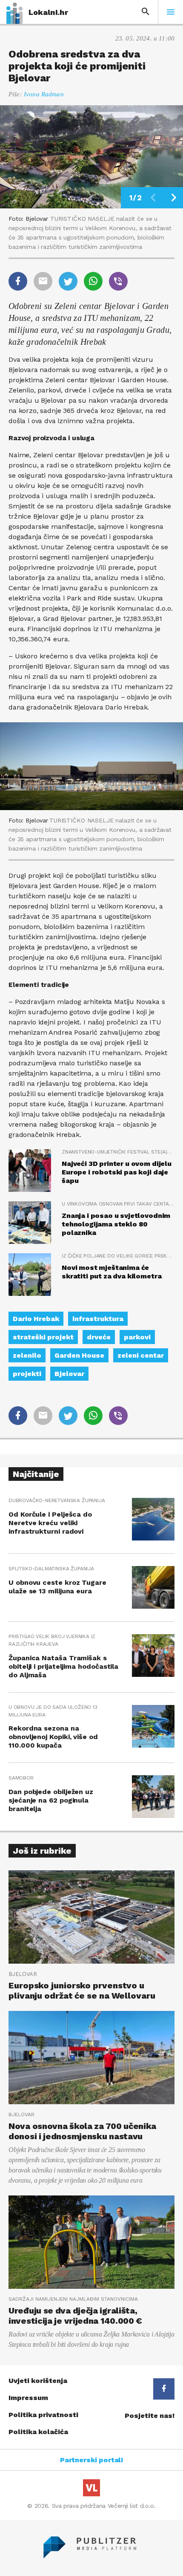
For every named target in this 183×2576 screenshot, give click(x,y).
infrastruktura (98, 1319)
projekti (27, 1374)
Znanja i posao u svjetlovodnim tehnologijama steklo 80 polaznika (116, 1224)
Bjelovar (69, 1374)
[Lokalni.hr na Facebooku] (164, 2389)
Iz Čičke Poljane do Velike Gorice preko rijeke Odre (118, 1256)
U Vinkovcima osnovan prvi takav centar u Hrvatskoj (118, 1204)
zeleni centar (141, 1355)
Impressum (28, 2398)
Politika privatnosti (43, 2415)
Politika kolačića (38, 2432)
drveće (99, 1337)
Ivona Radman (44, 94)
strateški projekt (43, 1337)
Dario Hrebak (36, 1319)
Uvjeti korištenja (38, 2381)
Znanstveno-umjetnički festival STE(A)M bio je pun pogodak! (118, 1152)
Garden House (79, 1355)
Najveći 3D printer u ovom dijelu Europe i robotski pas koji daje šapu (117, 1172)
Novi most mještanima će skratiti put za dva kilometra (112, 1272)
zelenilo (27, 1355)
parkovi (137, 1337)
